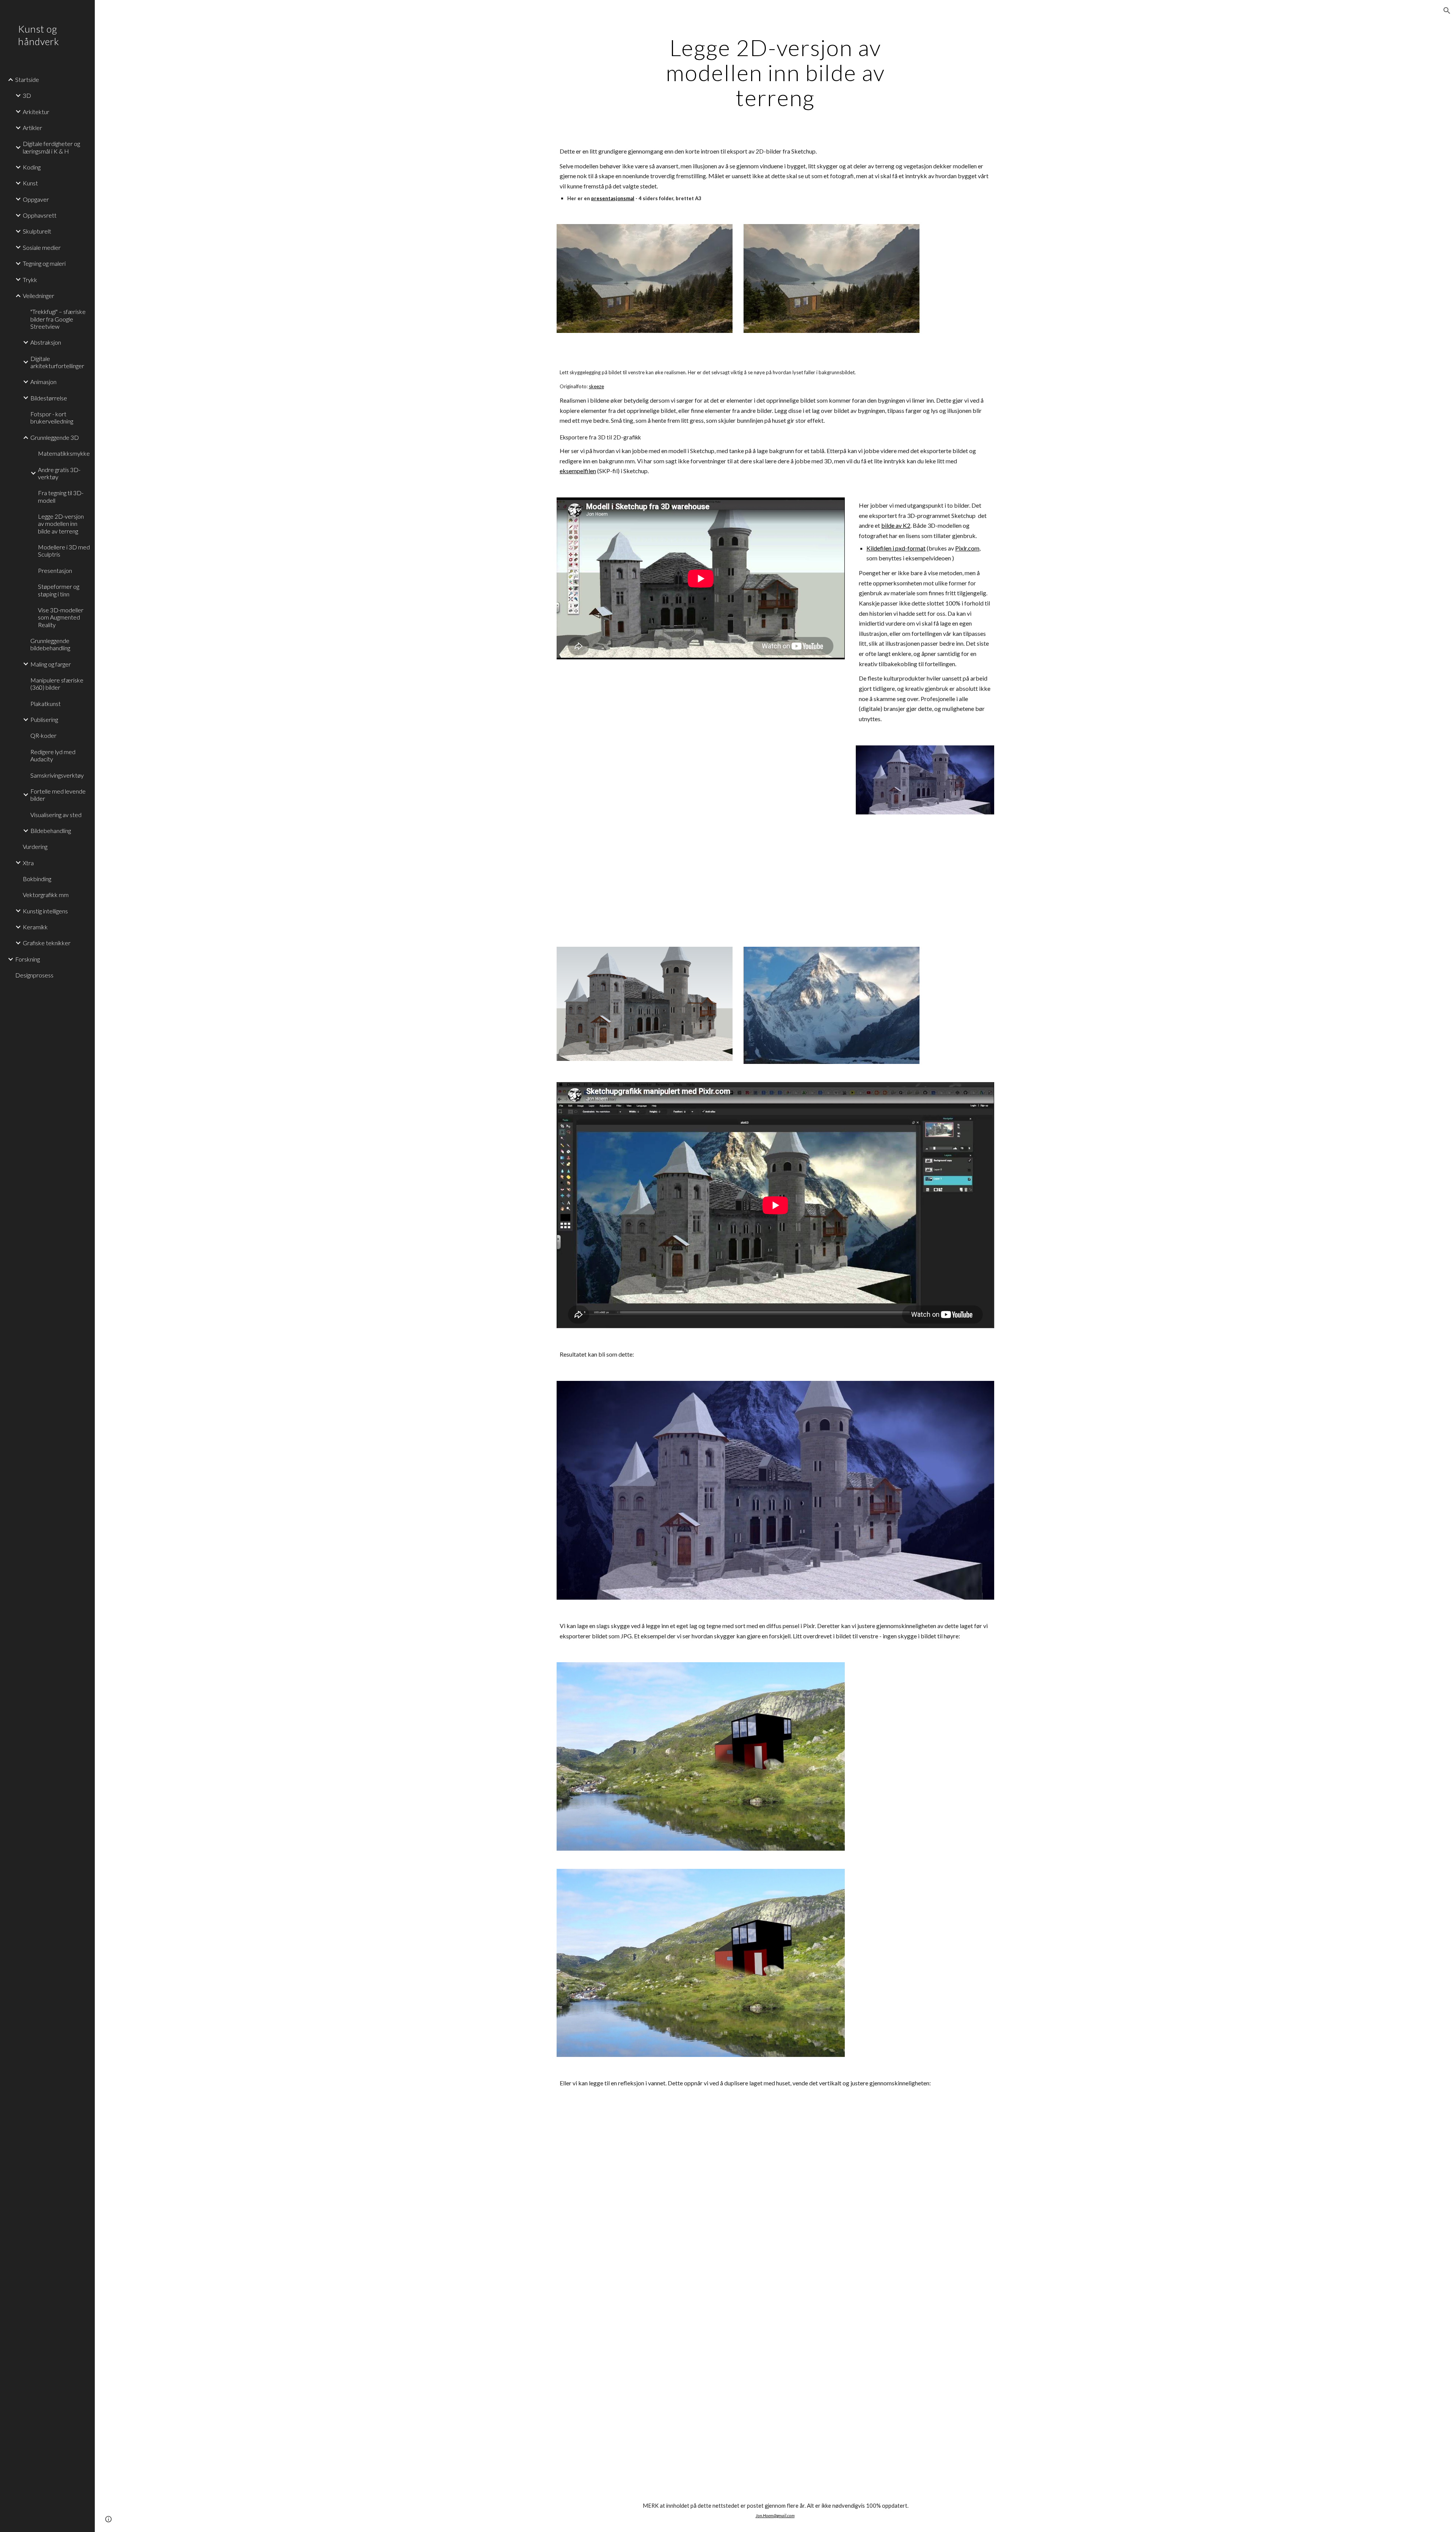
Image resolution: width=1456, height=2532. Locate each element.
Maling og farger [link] (51, 664)
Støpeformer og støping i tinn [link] (59, 590)
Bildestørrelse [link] (49, 398)
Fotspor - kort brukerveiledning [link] (52, 417)
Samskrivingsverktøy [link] (57, 775)
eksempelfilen (578, 471)
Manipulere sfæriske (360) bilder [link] (57, 684)
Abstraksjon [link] (46, 342)
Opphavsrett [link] (40, 215)
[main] (775, 72)
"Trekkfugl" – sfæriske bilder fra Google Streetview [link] (58, 319)
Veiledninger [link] (38, 296)
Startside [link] (27, 79)
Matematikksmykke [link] (64, 453)
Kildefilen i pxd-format (896, 548)
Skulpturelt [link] (37, 231)
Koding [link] (32, 167)
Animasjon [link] (43, 382)
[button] (1447, 11)
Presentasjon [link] (55, 570)
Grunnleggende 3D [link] (55, 437)
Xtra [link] (28, 863)
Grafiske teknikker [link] (47, 943)
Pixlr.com (967, 548)
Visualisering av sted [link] (56, 815)
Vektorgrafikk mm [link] (46, 895)
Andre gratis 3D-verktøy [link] (59, 473)
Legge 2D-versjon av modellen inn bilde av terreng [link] (61, 524)
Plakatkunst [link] (45, 704)
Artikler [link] (32, 128)
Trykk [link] (30, 280)
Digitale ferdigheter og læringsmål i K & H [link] (51, 147)
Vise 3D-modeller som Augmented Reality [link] (61, 617)
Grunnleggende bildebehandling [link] (50, 644)
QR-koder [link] (43, 735)
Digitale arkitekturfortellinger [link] (57, 362)
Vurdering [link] (35, 846)
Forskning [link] (27, 959)
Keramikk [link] (35, 927)
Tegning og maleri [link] (44, 263)
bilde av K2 (896, 525)
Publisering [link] (44, 719)
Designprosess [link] (34, 975)
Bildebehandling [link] (51, 831)
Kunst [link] (30, 183)
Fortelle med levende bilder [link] (58, 795)
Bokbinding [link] (37, 879)
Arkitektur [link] (36, 112)
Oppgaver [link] (36, 199)
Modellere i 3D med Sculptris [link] (64, 551)
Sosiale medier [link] (42, 247)
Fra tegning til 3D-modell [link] (61, 496)
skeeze (596, 386)
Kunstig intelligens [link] (45, 911)
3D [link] (27, 95)
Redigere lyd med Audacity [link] (53, 755)
